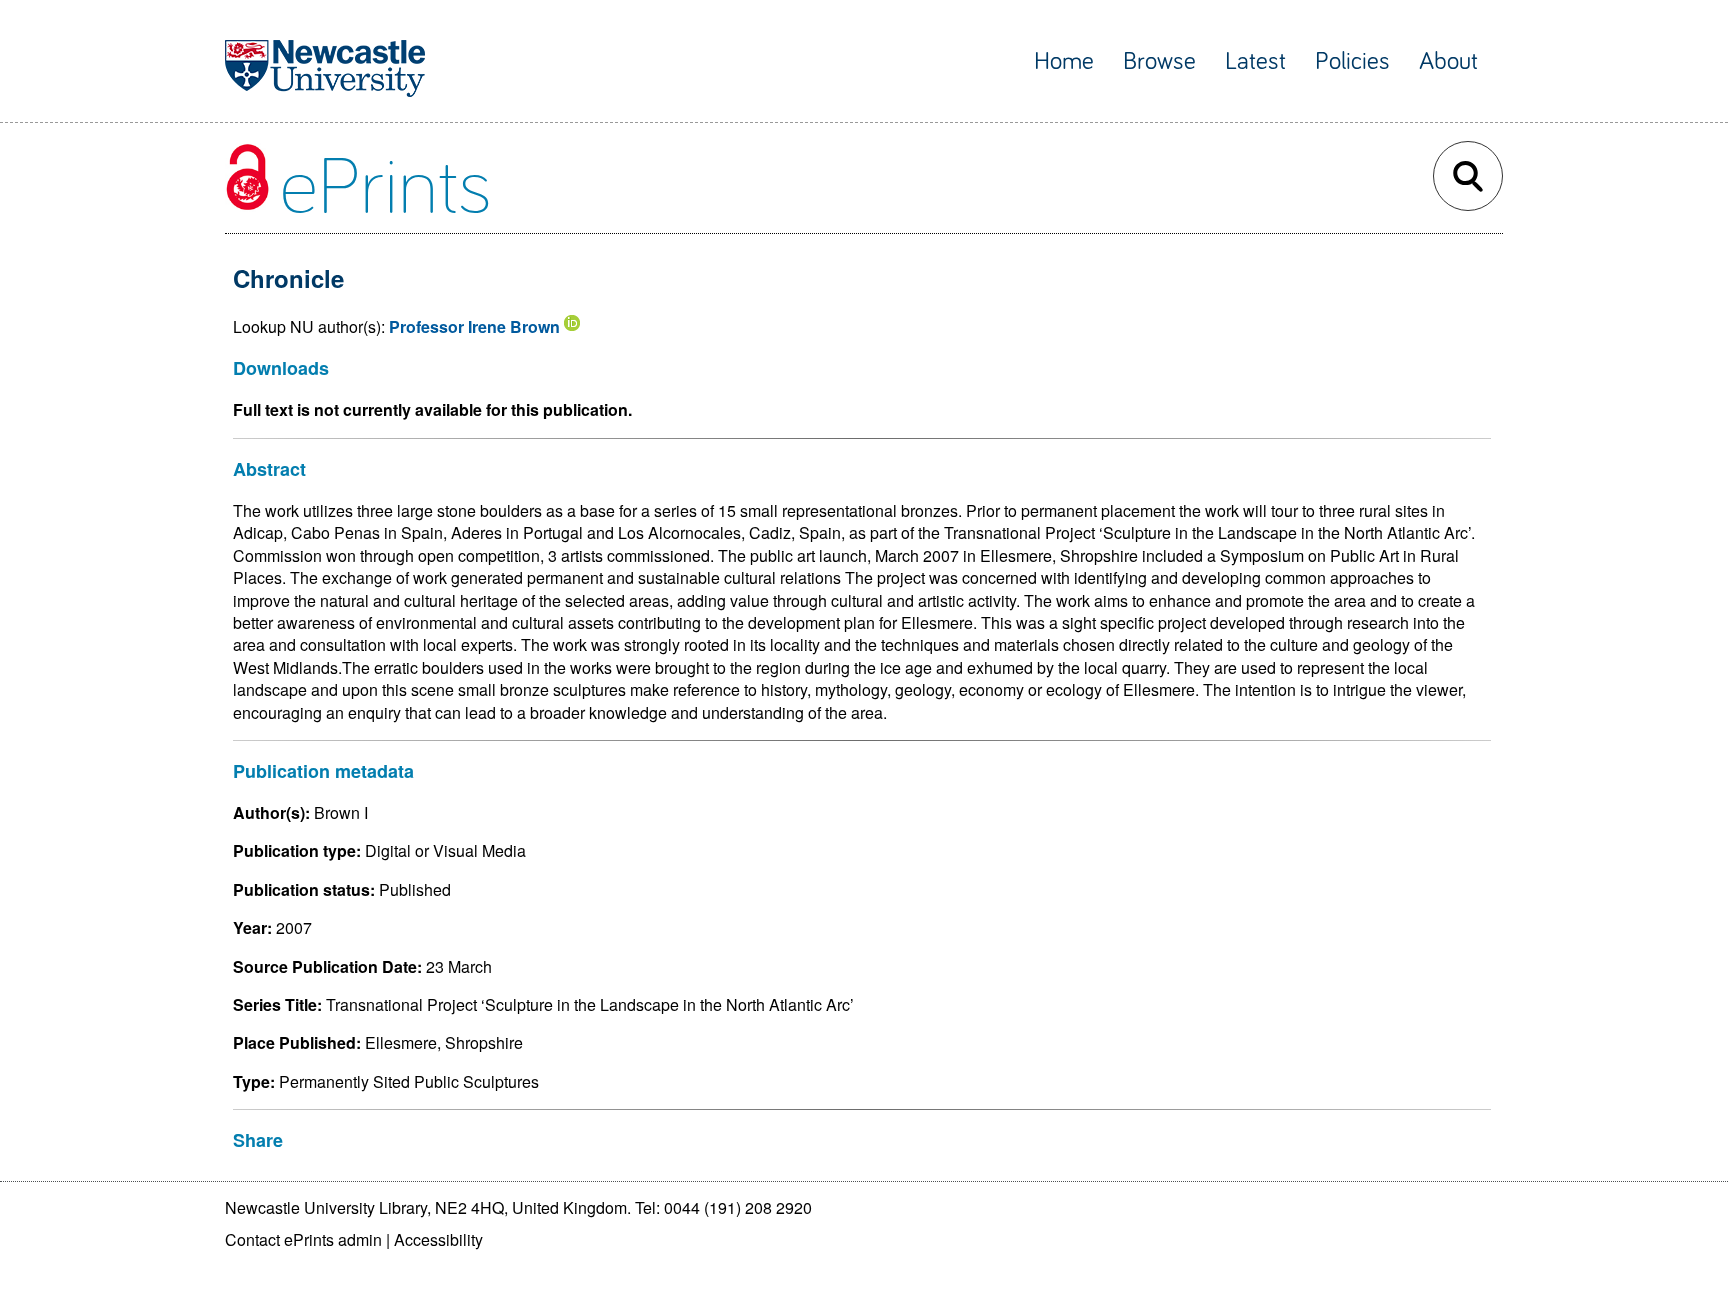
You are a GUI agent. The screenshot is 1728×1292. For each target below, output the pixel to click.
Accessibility (438, 1239)
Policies (1352, 61)
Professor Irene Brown (474, 326)
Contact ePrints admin (303, 1239)
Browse (1159, 61)
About (1448, 61)
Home (1064, 61)
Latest (1255, 61)
